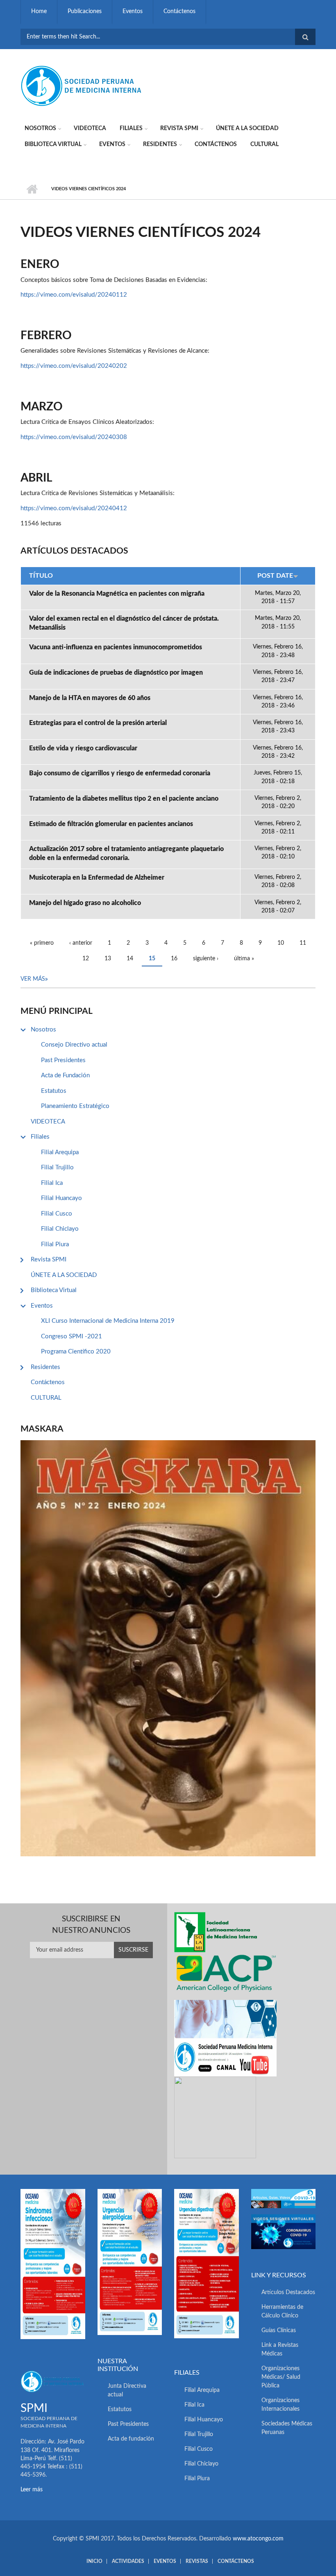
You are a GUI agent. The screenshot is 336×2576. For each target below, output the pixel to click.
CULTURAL (264, 144)
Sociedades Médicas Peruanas (287, 2428)
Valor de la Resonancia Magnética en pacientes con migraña (117, 594)
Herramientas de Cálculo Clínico (282, 2311)
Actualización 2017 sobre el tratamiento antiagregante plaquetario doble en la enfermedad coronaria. (126, 853)
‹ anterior (81, 943)
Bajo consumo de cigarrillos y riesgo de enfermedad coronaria (120, 773)
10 (281, 943)
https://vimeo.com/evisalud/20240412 (74, 508)
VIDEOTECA (90, 128)
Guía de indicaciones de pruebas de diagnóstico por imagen (116, 673)
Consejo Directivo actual (74, 1045)
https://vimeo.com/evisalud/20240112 (74, 295)
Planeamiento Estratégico (75, 1106)
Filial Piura (55, 1244)
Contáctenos (179, 11)
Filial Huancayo (61, 1198)
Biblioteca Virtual (53, 144)
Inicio (32, 189)
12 (86, 959)
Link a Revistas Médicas (280, 2350)
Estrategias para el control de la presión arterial (98, 723)
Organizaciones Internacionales (280, 2405)
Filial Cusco (57, 1214)
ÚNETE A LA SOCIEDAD (247, 128)
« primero (42, 943)
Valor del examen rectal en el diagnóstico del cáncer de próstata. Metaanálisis (124, 623)
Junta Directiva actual (127, 2390)
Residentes (160, 144)
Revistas (197, 2561)
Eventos (133, 11)
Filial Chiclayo (60, 1229)
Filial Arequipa (60, 1152)
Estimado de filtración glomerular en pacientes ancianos (111, 824)
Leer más (32, 2490)
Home (39, 11)
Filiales (131, 128)
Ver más (33, 979)
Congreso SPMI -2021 (72, 1336)
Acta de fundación (131, 2439)
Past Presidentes (63, 1060)
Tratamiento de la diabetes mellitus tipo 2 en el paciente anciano (124, 799)
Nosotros (40, 128)
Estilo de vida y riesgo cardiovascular (83, 748)
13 (108, 959)
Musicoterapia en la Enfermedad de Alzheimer (97, 878)
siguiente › (206, 959)
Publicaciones (85, 11)
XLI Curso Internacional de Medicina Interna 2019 (108, 1321)
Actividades (128, 2561)
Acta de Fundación (65, 1075)
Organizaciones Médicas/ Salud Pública (281, 2377)
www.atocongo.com (258, 2539)
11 (303, 943)
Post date (275, 576)
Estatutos (54, 1091)
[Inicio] (82, 86)
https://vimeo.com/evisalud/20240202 (74, 366)
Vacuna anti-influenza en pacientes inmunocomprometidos (116, 647)
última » (244, 959)
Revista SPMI (179, 128)
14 (130, 959)
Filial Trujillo (57, 1168)
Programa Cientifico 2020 (76, 1352)
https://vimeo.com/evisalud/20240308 (74, 437)
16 (174, 959)
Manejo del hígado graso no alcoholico (85, 903)
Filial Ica (52, 1183)
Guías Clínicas (279, 2331)
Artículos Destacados (288, 2292)
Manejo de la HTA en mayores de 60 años (90, 698)
